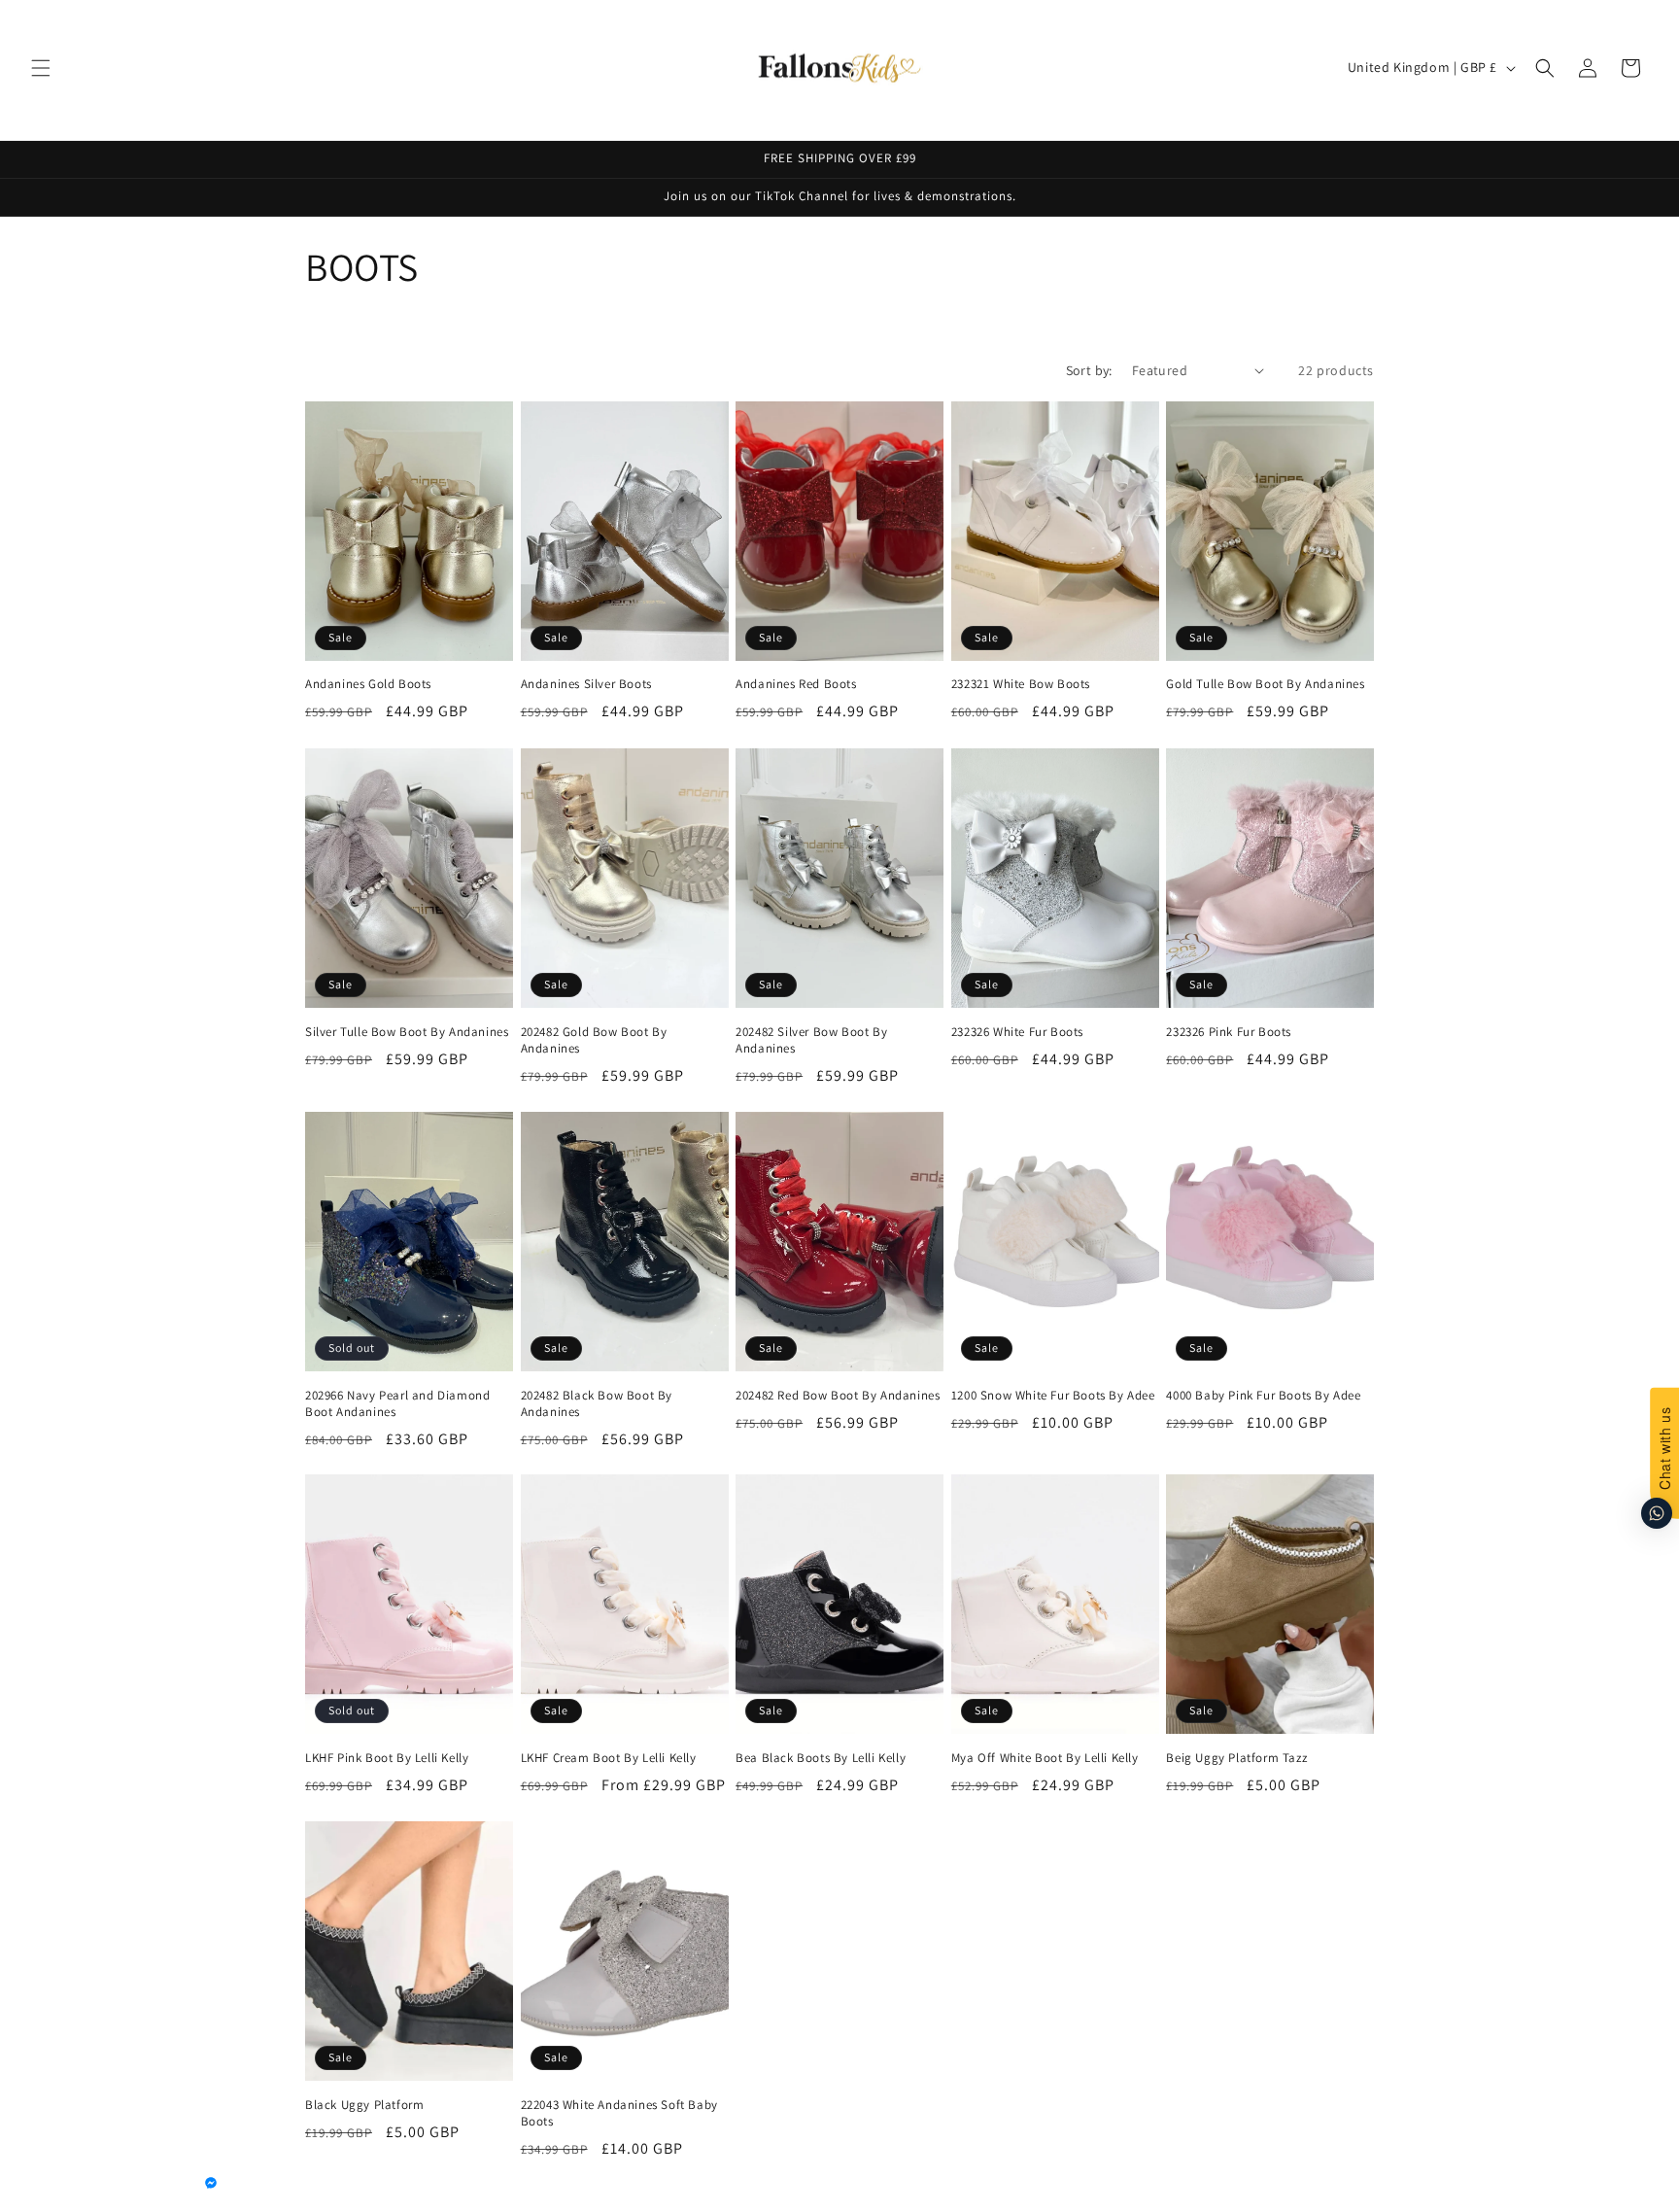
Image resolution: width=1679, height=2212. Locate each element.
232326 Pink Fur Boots (1229, 1032)
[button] (41, 68)
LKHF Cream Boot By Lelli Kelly (609, 1758)
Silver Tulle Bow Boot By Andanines (407, 1032)
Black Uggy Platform (364, 2105)
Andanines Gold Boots (368, 685)
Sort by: (1089, 370)
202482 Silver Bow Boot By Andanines (811, 1040)
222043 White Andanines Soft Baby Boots (619, 2113)
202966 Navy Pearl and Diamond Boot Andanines (397, 1404)
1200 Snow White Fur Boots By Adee (1053, 1396)
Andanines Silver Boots (586, 685)
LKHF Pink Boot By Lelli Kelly (387, 1758)
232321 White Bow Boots (1021, 685)
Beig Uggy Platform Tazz (1236, 1758)
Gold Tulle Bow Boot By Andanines (1265, 685)
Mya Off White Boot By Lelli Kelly (1045, 1758)
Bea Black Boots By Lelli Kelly (821, 1758)
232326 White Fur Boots (1017, 1032)
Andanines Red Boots (796, 685)
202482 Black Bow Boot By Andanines (597, 1404)
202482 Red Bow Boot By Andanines (838, 1396)
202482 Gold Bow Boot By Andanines (594, 1040)
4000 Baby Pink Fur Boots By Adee (1263, 1396)
